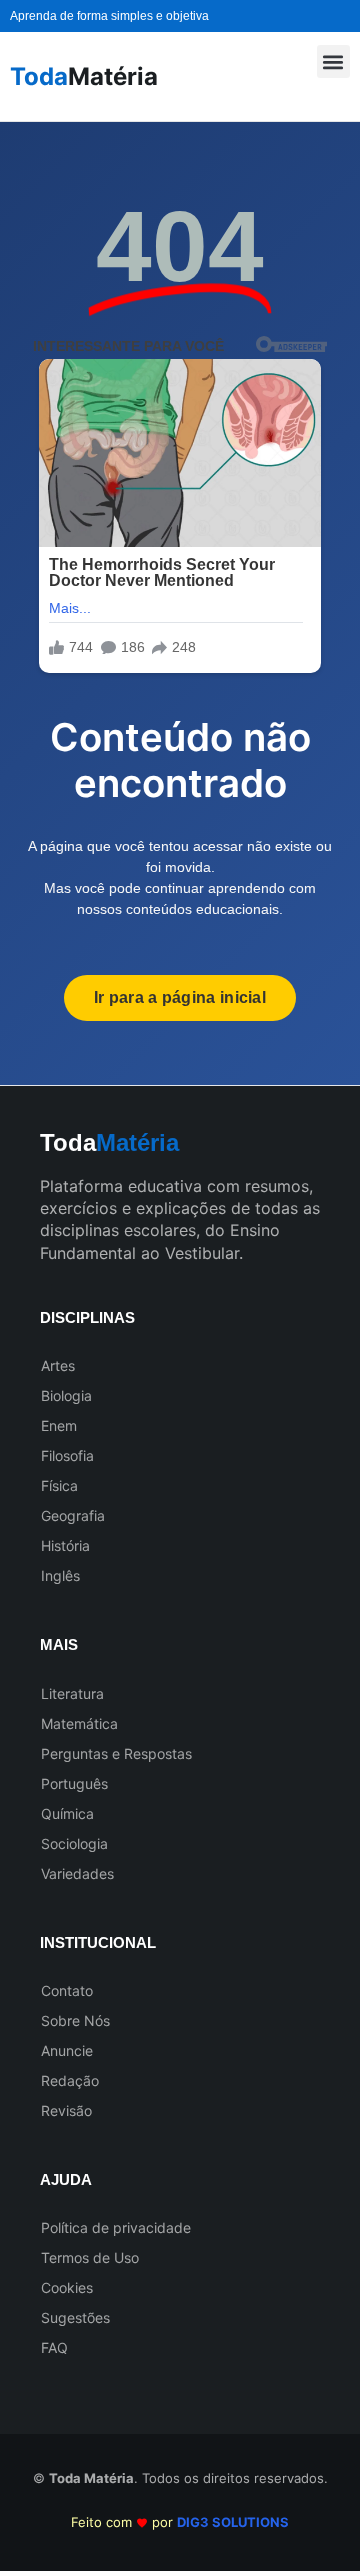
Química (67, 1813)
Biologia (66, 1395)
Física (59, 1485)
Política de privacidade (116, 2227)
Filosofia (67, 1455)
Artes (58, 1365)
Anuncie (67, 2050)
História (65, 1545)
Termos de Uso (90, 2257)
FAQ (54, 2347)
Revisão (66, 2110)
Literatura (72, 1693)
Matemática (79, 1723)
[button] (333, 61)
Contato (67, 1990)
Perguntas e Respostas (116, 1753)
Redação (70, 2080)
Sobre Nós (75, 2020)
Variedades (77, 1873)
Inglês (60, 1575)
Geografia (73, 1515)
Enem (59, 1425)
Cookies (67, 2287)
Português (74, 1783)
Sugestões (75, 2317)
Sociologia (74, 1843)
